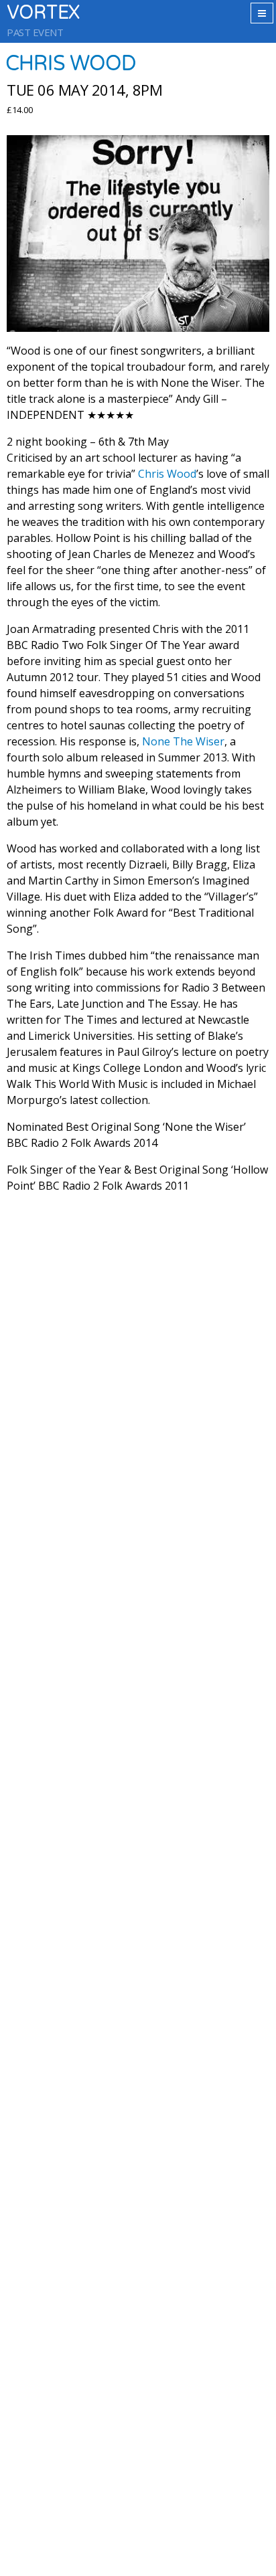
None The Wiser (183, 741)
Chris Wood (167, 474)
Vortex (43, 13)
